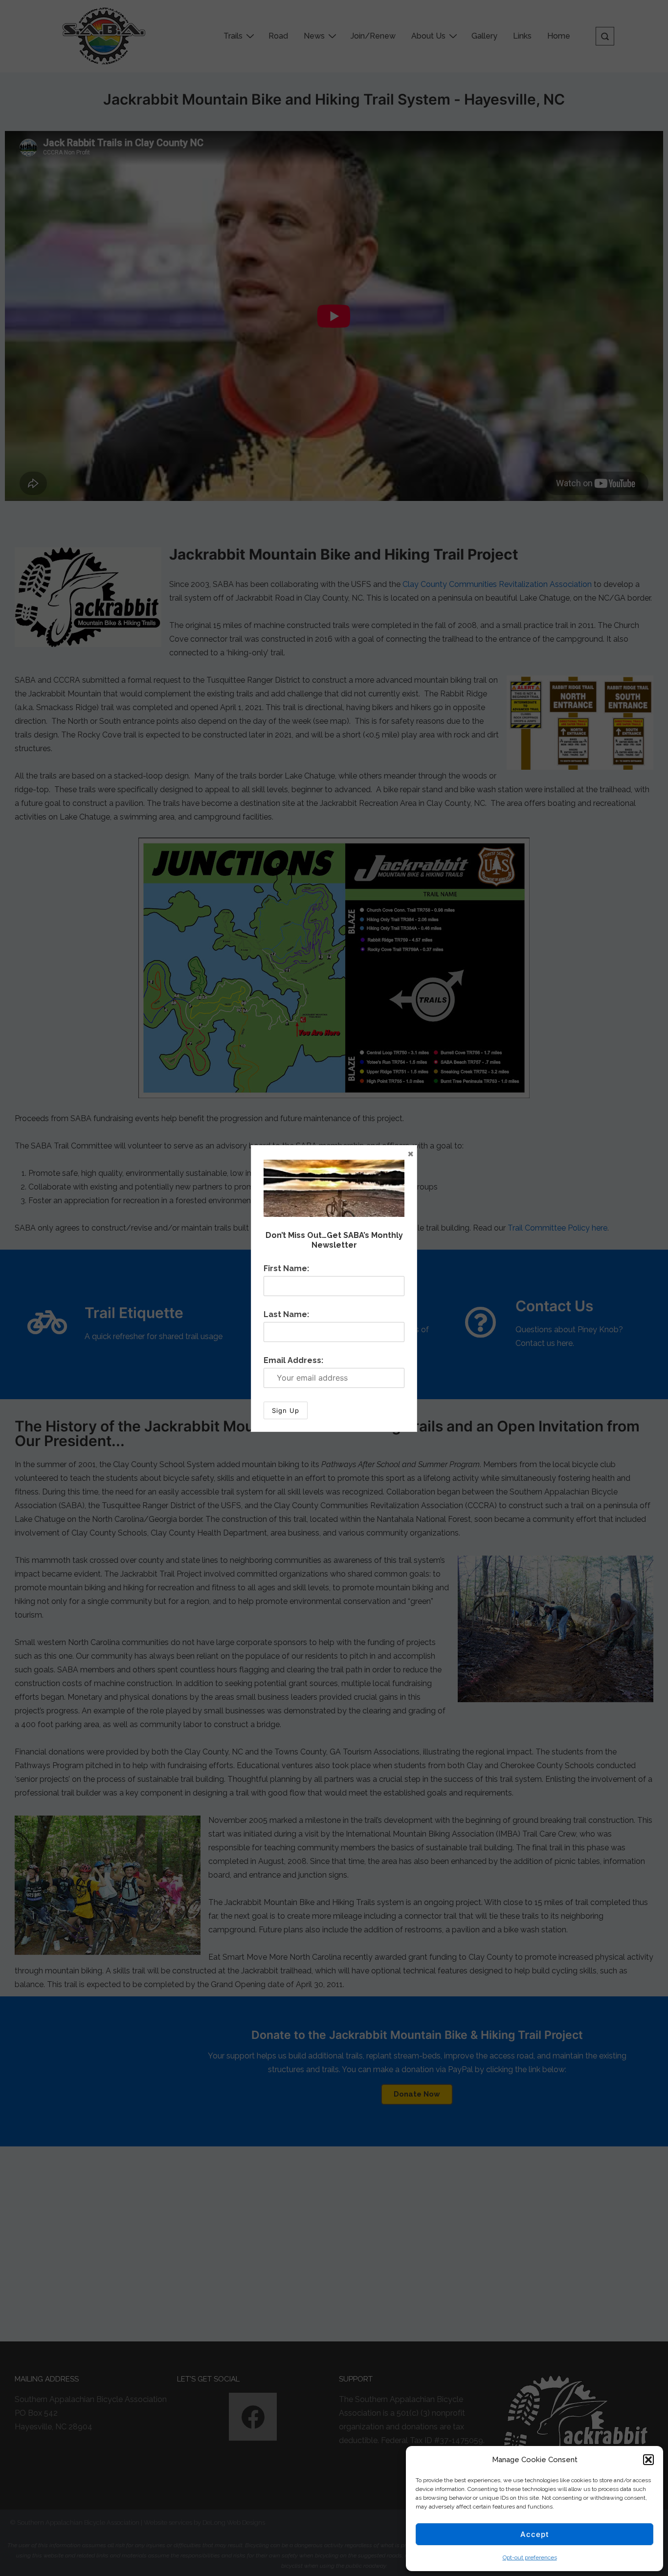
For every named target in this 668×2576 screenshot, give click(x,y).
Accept (535, 2534)
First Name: (286, 1268)
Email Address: (293, 1360)
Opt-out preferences (530, 2557)
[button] (648, 2460)
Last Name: (286, 1314)
